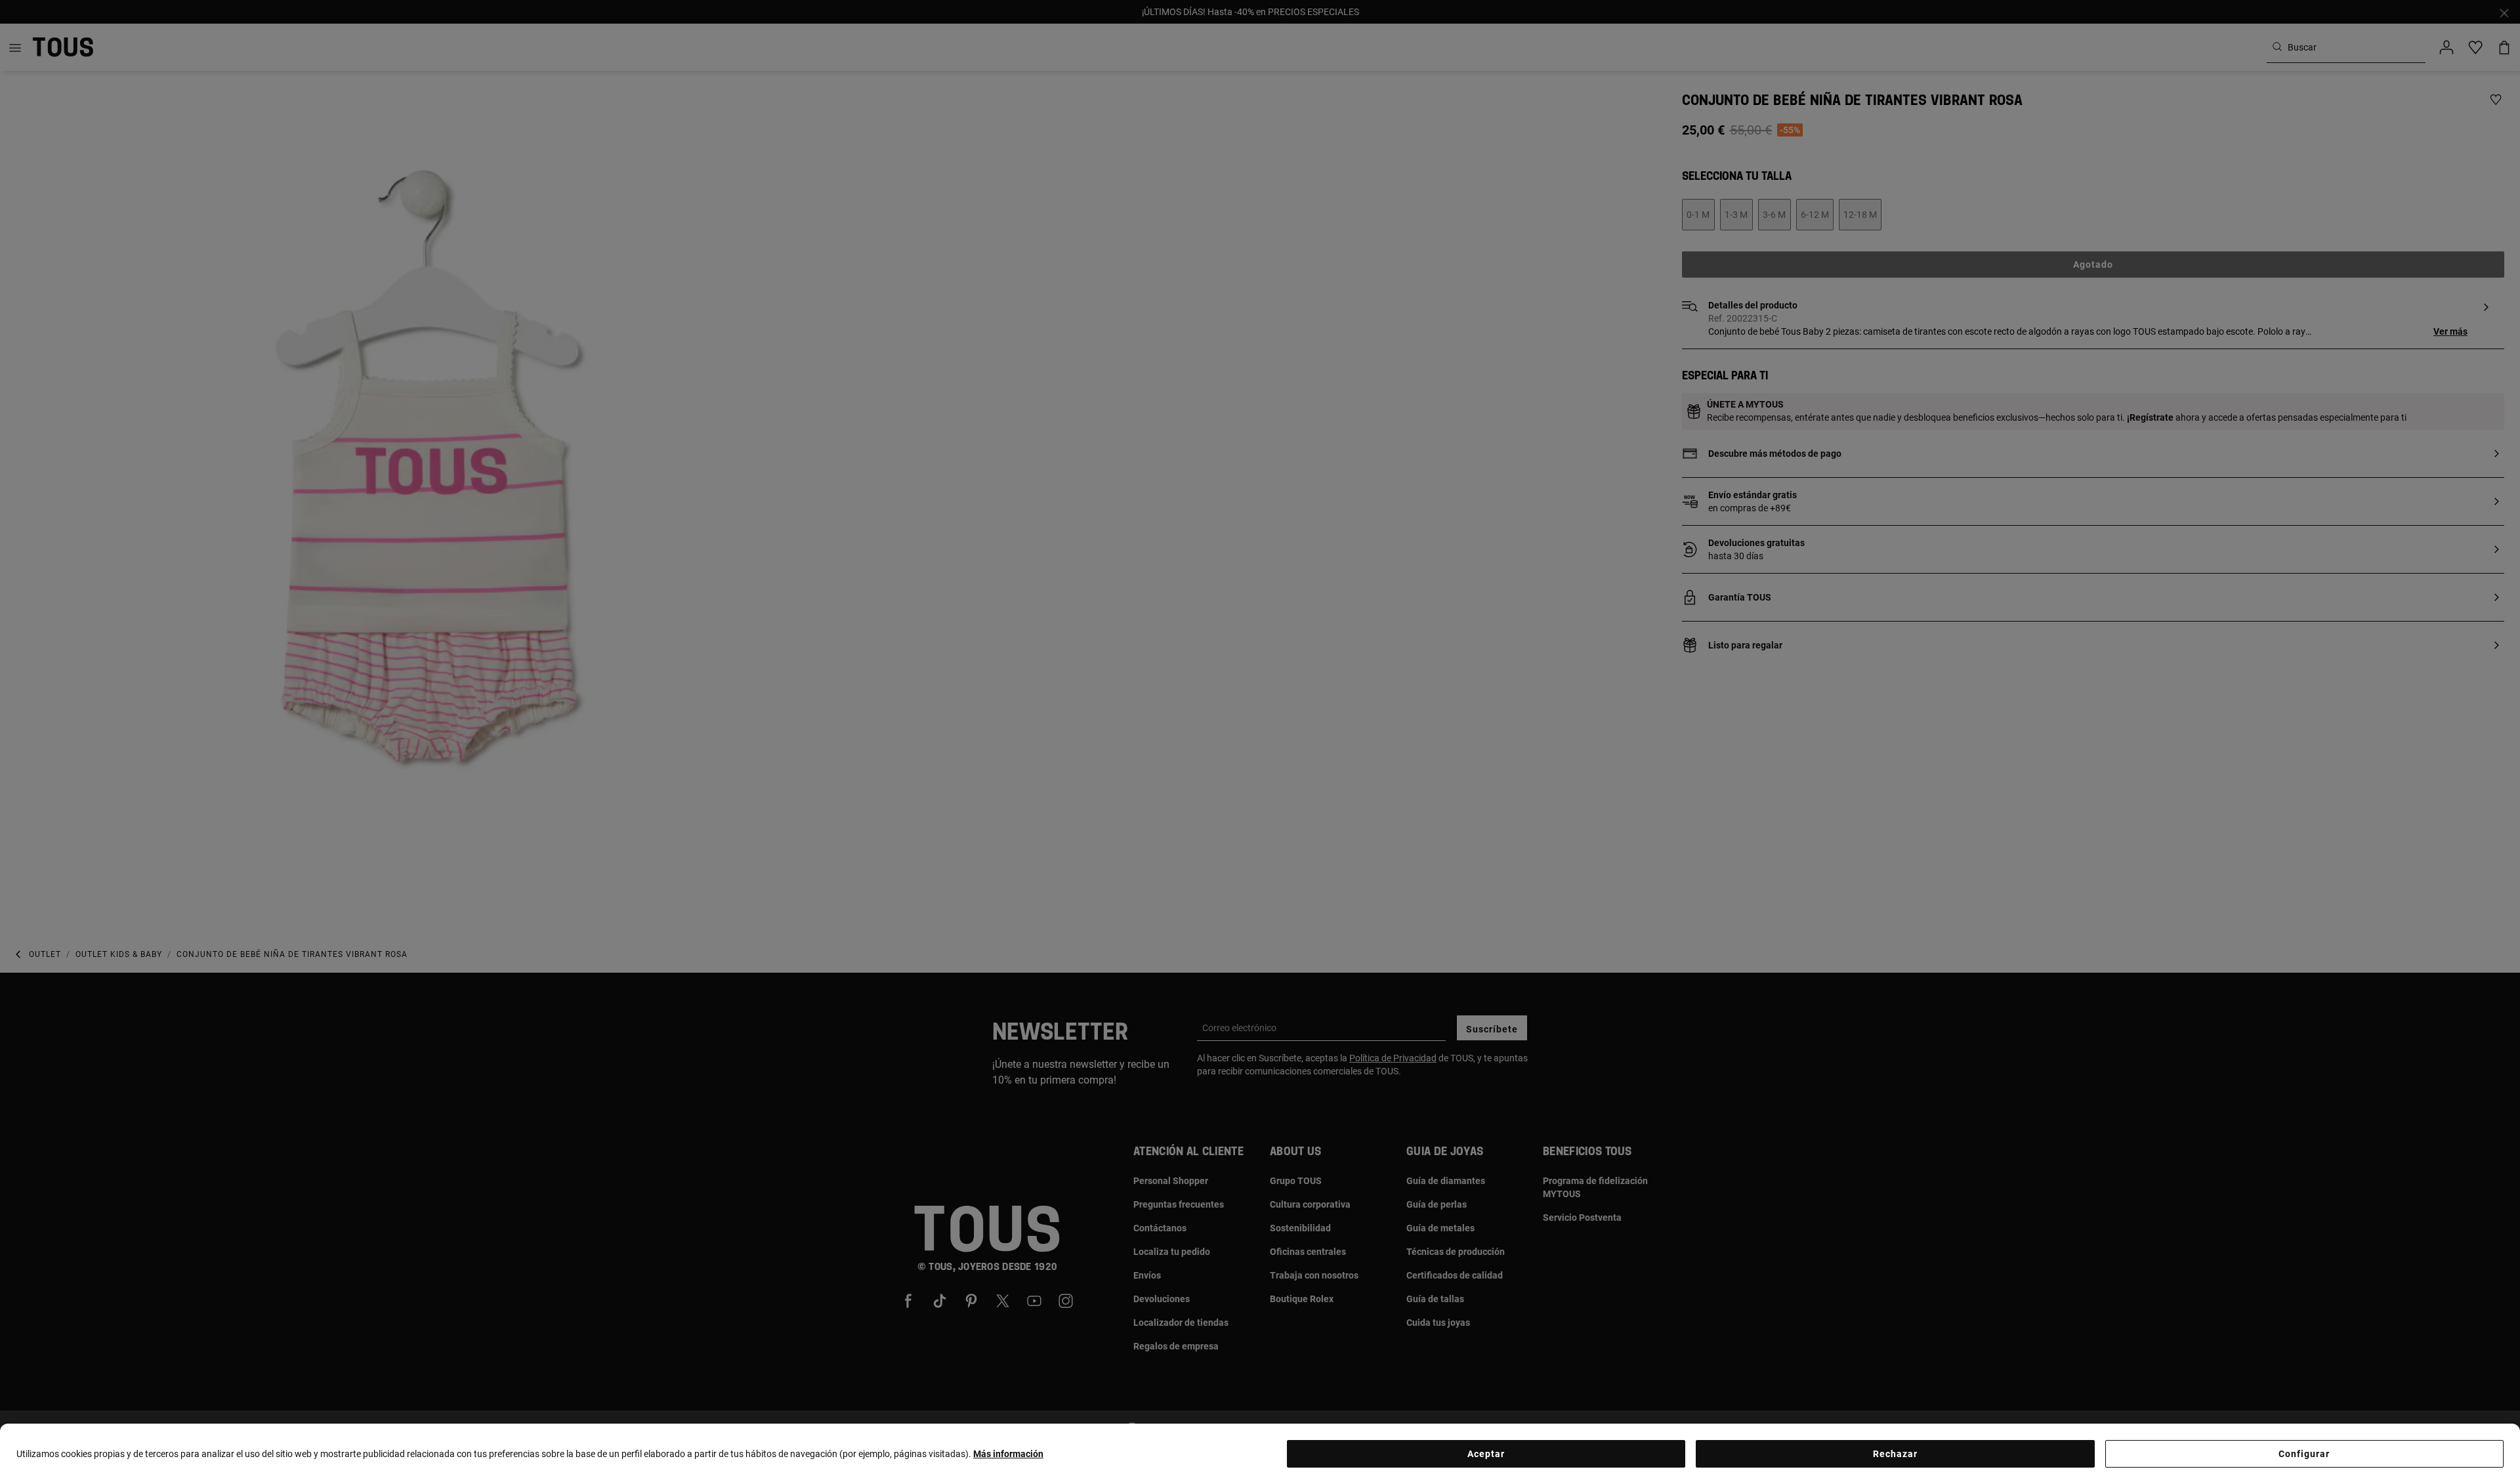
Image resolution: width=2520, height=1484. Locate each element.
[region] (1260, 1454)
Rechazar (1895, 1454)
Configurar (2304, 1454)
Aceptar (1486, 1454)
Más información (1008, 1454)
